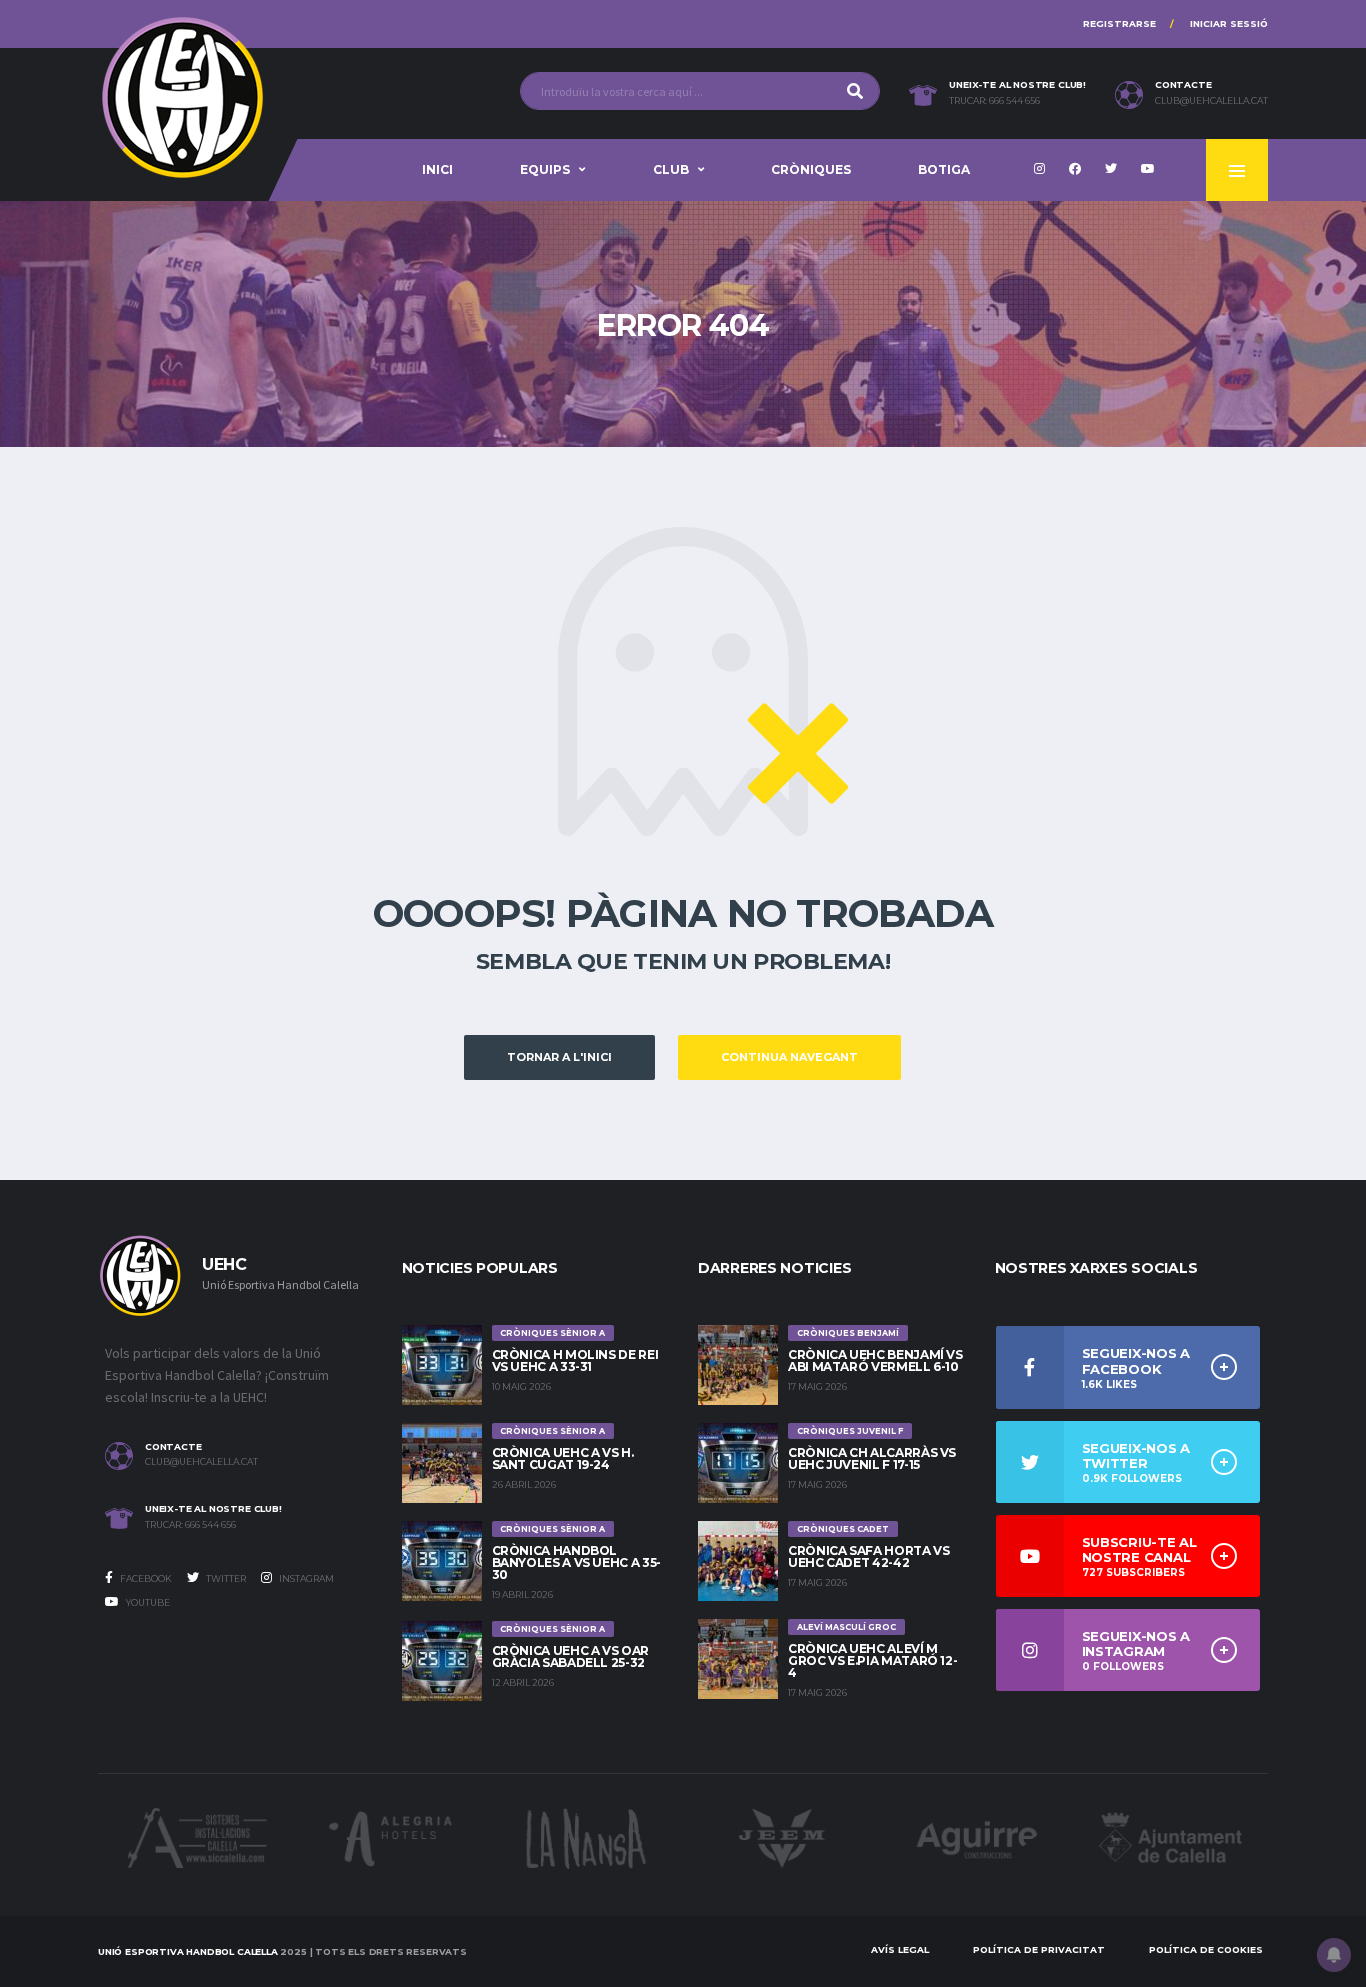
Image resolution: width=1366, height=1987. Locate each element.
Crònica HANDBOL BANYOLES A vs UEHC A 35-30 (576, 1562)
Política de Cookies (1206, 1949)
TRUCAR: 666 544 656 (994, 101)
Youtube (147, 1602)
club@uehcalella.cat (1211, 101)
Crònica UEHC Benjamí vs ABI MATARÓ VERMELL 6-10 (875, 1360)
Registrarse (1119, 23)
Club (671, 169)
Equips (545, 169)
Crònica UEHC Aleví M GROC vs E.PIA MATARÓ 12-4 (872, 1660)
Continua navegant (789, 1057)
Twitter (225, 1578)
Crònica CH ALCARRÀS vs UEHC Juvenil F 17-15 (872, 1458)
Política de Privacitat (1039, 1949)
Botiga (944, 169)
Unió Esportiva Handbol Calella (188, 1951)
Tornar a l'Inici (559, 1057)
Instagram (305, 1578)
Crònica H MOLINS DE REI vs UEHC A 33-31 (575, 1360)
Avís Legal (900, 1949)
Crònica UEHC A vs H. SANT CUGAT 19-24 (563, 1458)
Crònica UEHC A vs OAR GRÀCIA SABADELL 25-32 (570, 1656)
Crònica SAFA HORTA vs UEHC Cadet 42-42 (868, 1556)
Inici (437, 169)
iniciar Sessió (1229, 23)
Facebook (145, 1578)
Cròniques (811, 169)
